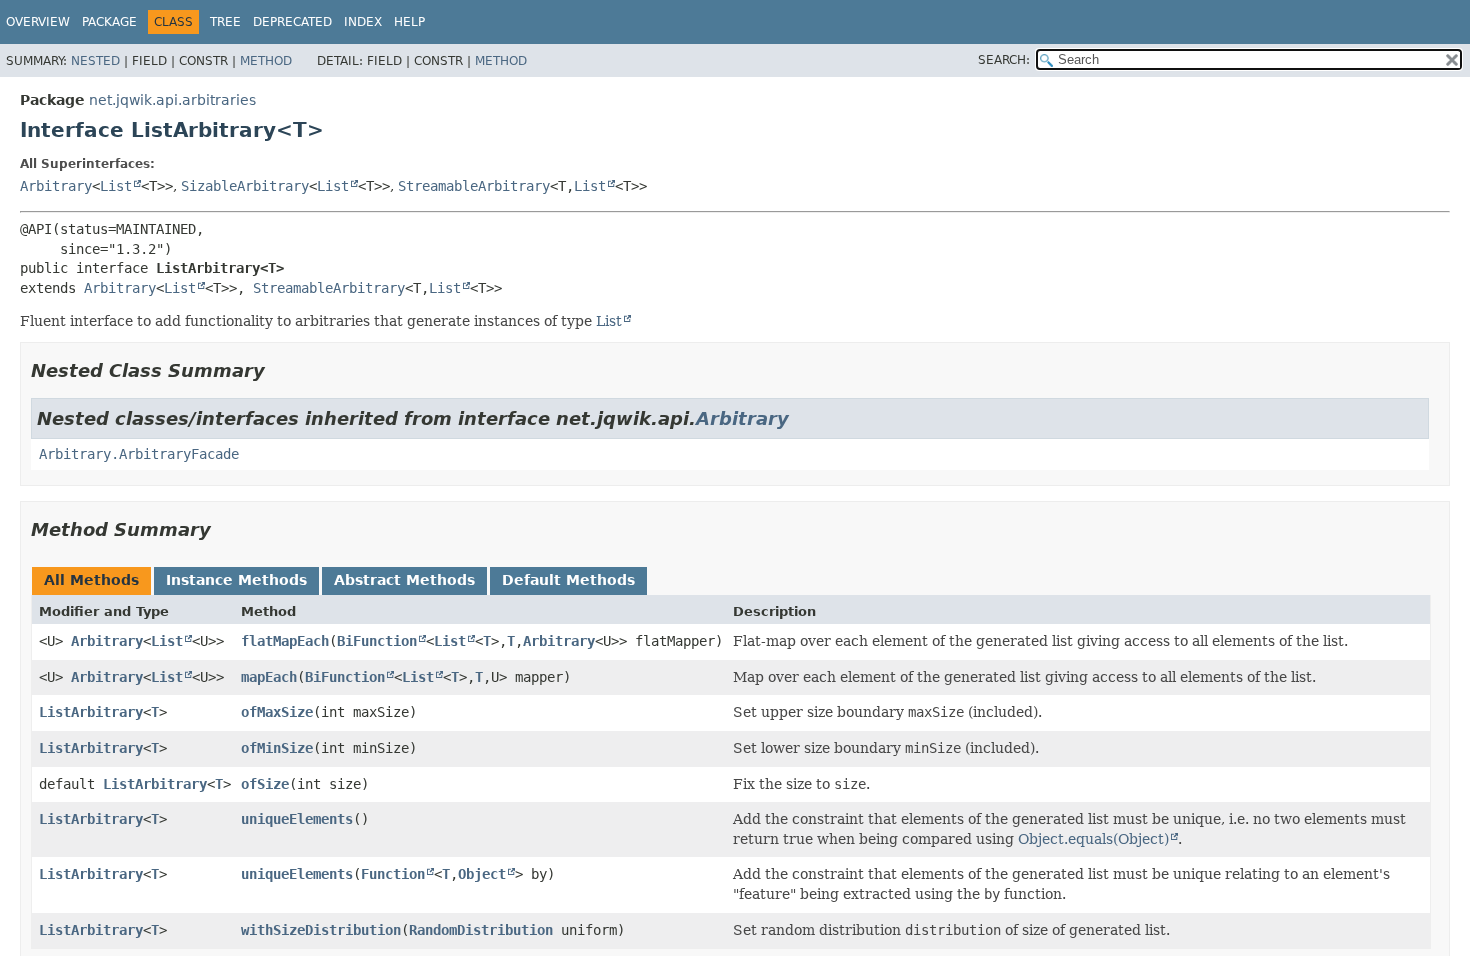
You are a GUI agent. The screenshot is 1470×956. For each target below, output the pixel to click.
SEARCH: (1004, 60)
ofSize (265, 784)
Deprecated (292, 22)
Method (266, 61)
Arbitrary (56, 186)
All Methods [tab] (91, 580)
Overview (38, 22)
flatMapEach (285, 641)
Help (409, 22)
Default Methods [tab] (568, 580)
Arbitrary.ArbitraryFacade (139, 454)
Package (109, 22)
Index (363, 22)
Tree (225, 22)
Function (393, 874)
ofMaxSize (277, 712)
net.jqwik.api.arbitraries (172, 100)
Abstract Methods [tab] (404, 580)
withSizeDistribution (321, 930)
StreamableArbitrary (474, 186)
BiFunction (377, 641)
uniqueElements (297, 819)
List (116, 186)
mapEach (269, 677)
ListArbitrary (91, 712)
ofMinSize (277, 748)
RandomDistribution (481, 930)
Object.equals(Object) (1093, 839)
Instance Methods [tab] (236, 580)
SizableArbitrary (245, 186)
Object (482, 874)
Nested (95, 61)
